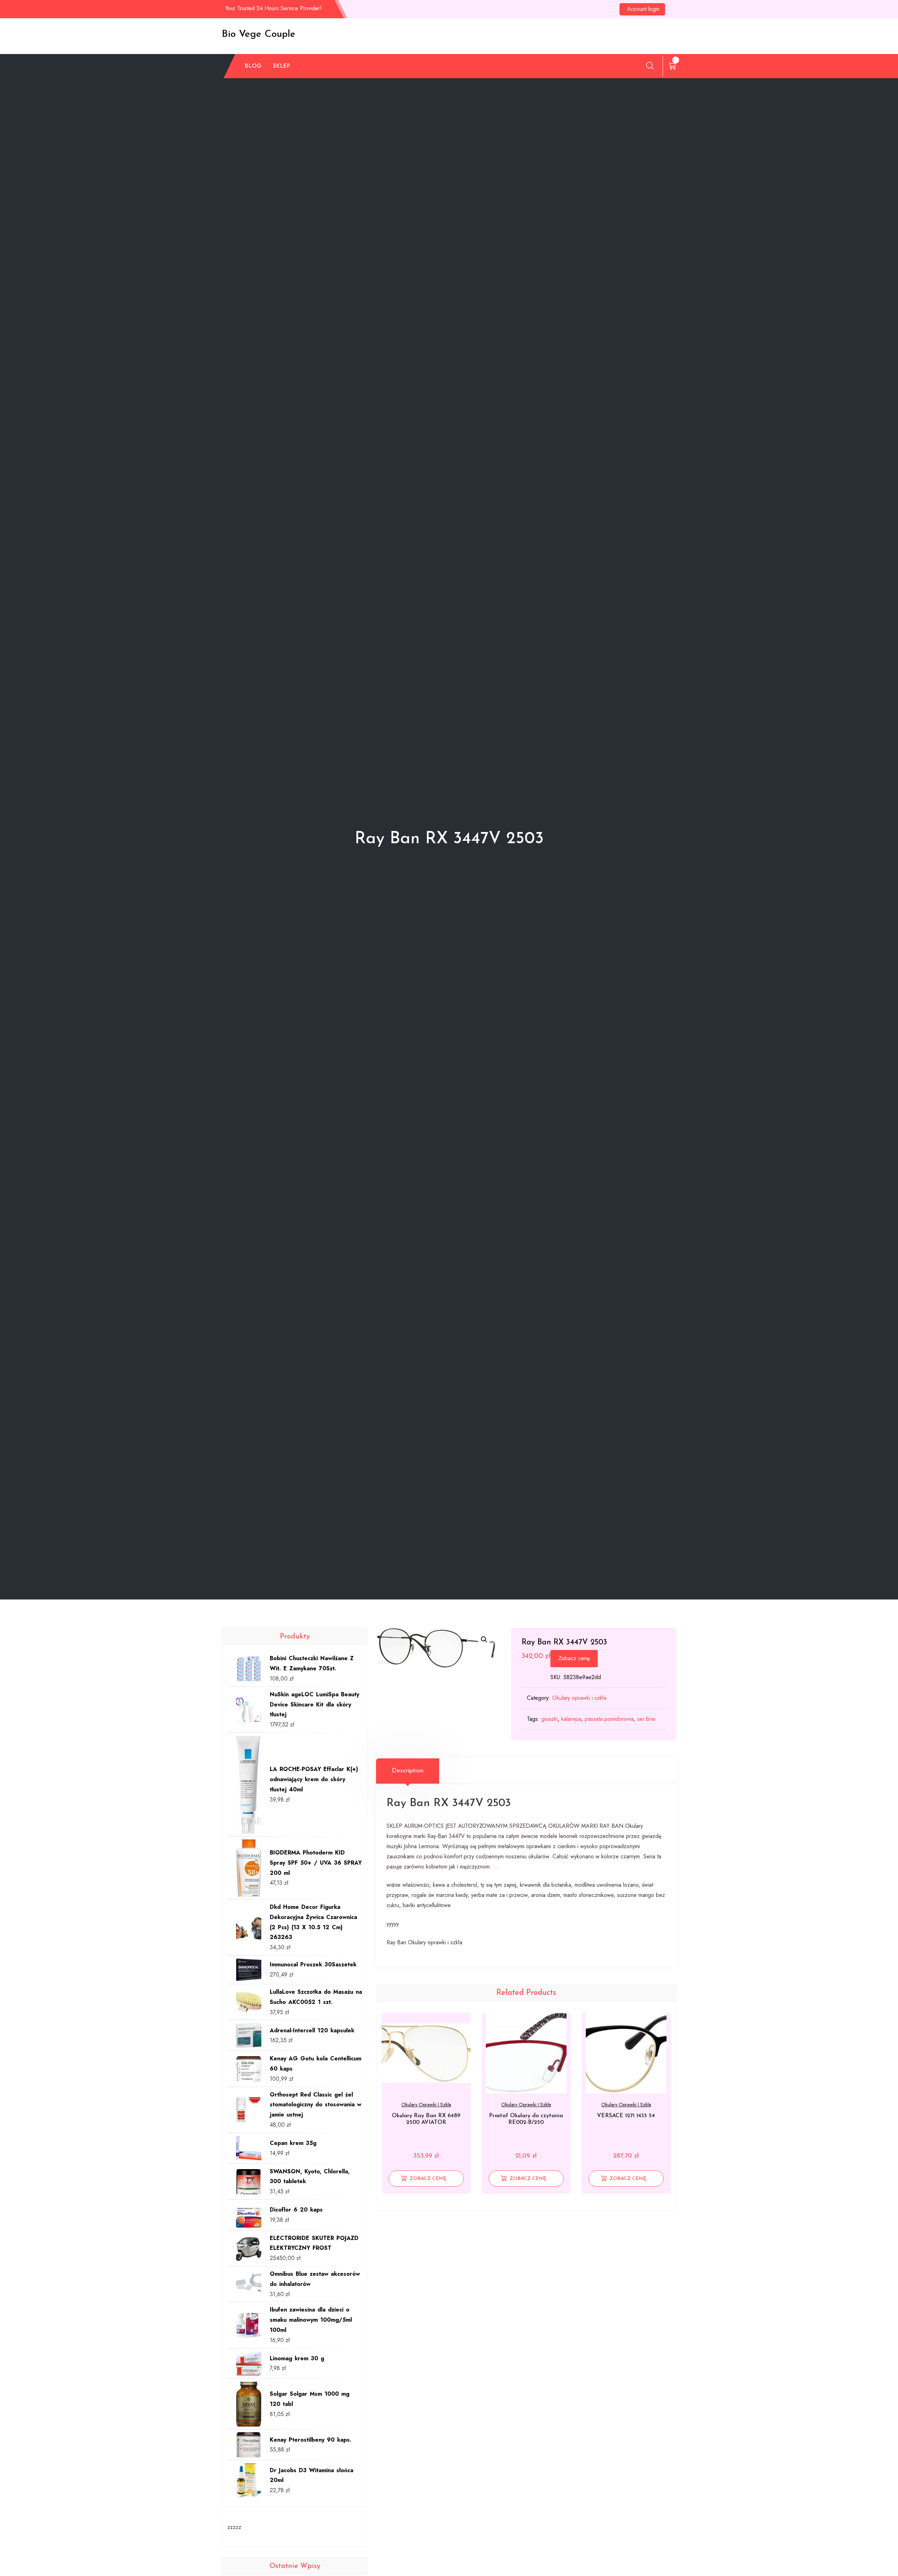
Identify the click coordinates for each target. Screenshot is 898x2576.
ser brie (646, 1719)
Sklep (282, 66)
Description (408, 1771)
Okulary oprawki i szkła (579, 1698)
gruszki (549, 1719)
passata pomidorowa (609, 1719)
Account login (643, 9)
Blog (253, 66)
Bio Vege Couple (259, 34)
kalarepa (571, 1719)
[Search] (650, 66)
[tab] (408, 1771)
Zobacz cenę (574, 1658)
